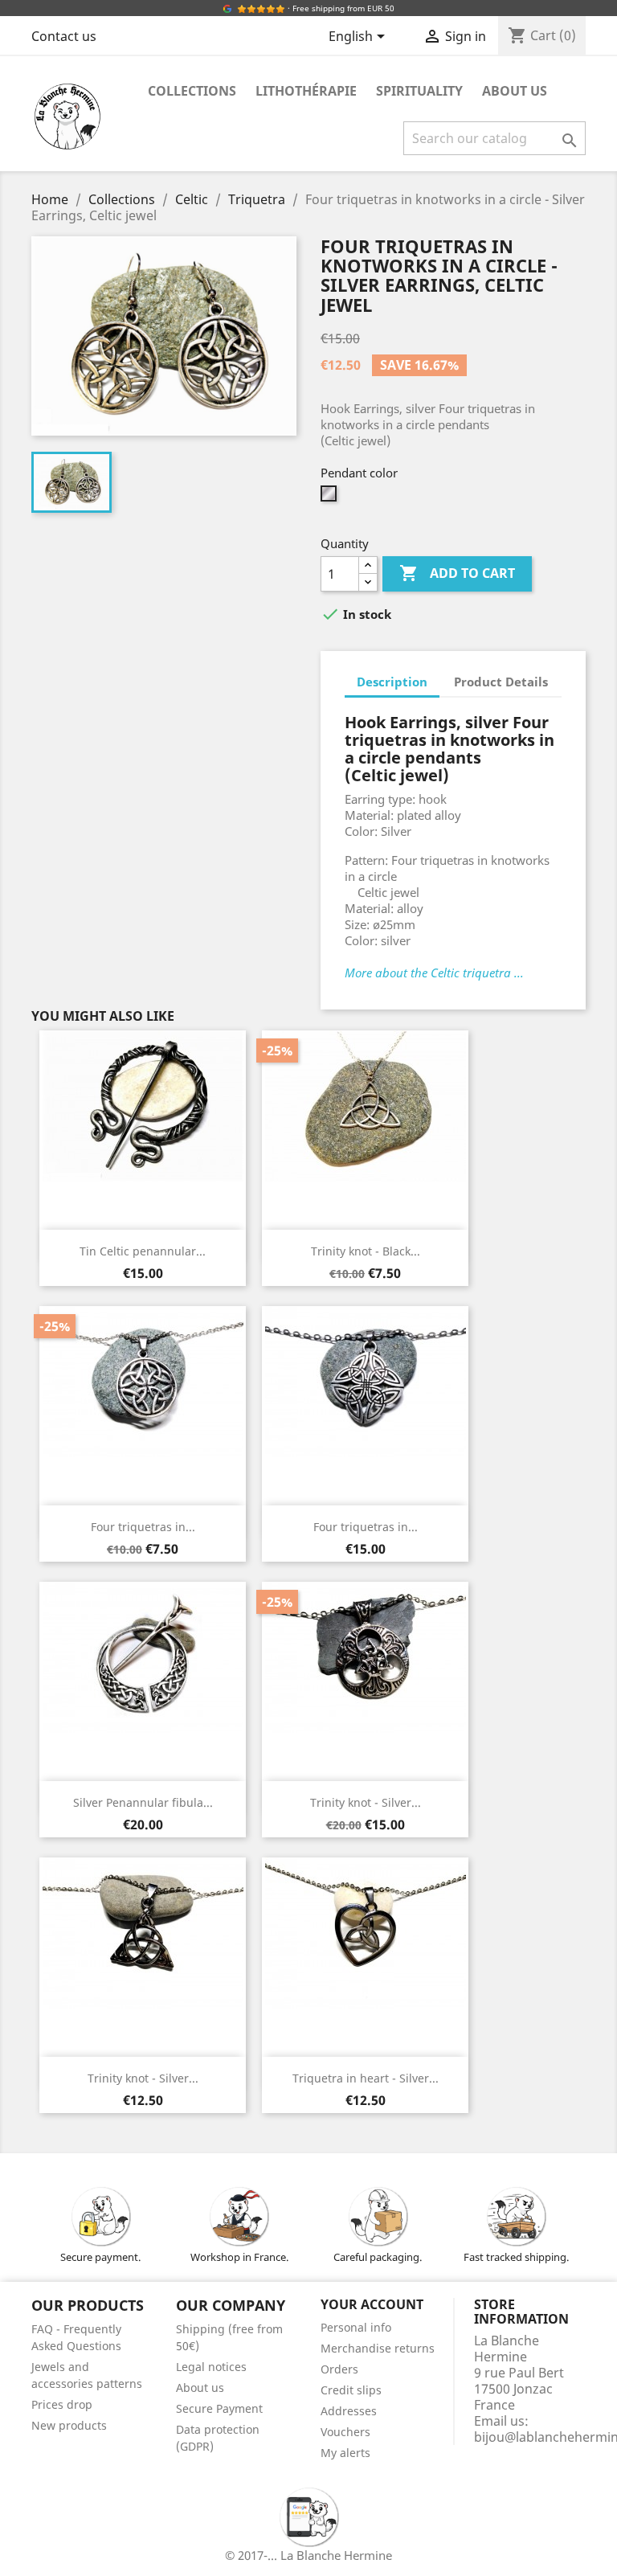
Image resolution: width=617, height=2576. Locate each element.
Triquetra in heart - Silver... (366, 2078)
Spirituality (419, 91)
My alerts (345, 2453)
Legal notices (211, 2367)
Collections (192, 91)
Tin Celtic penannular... (143, 1251)
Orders (339, 2369)
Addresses (349, 2411)
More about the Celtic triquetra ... (434, 973)
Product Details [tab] (501, 682)
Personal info (356, 2327)
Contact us (64, 36)
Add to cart (457, 573)
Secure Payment (219, 2408)
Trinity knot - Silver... (366, 1802)
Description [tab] (392, 682)
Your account (372, 2304)
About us (515, 91)
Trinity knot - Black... (366, 1251)
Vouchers (345, 2432)
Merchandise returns (378, 2348)
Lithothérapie (306, 91)
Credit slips (351, 2390)
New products (69, 2425)
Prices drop (62, 2404)
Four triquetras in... (143, 1527)
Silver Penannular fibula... (143, 1802)
